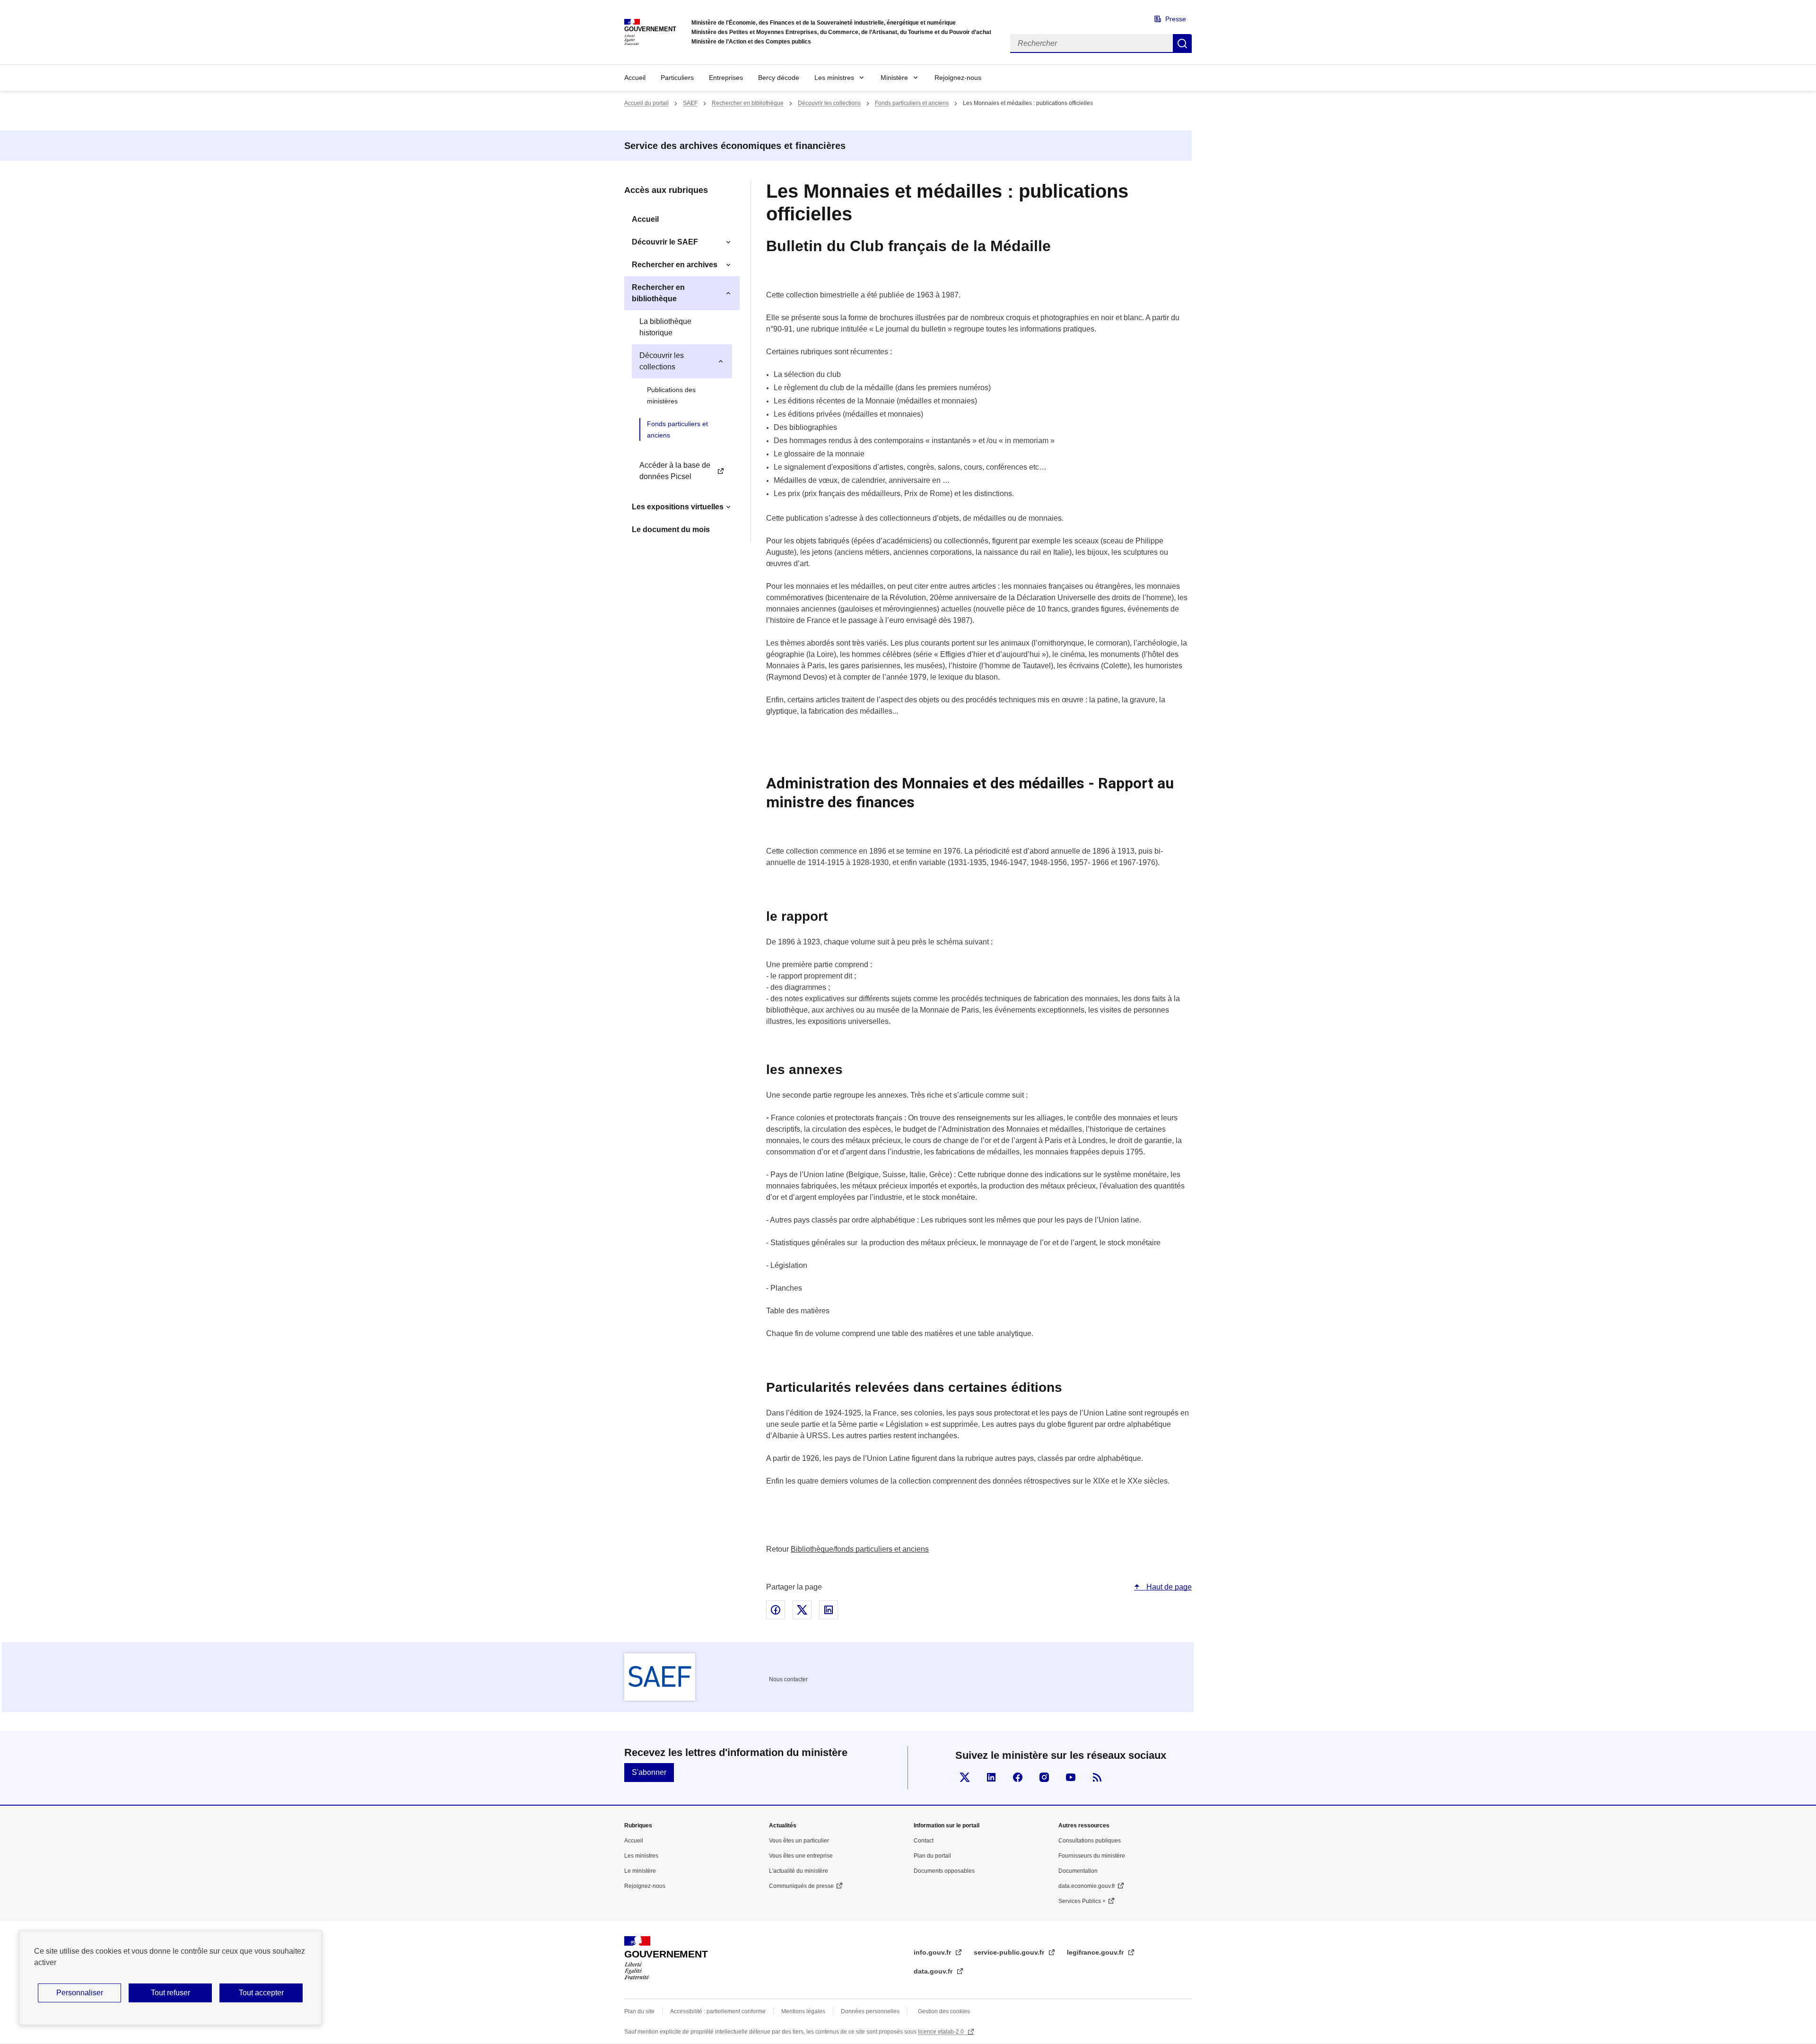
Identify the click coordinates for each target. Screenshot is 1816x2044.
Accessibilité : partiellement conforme (718, 2011)
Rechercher (1182, 44)
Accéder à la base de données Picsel (675, 471)
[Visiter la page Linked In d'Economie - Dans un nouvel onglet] (991, 1777)
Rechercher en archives (675, 265)
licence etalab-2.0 (942, 2032)
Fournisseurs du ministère (1092, 1856)
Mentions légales (803, 2011)
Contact (924, 1841)
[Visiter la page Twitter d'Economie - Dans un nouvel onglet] (965, 1777)
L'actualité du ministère (799, 1871)
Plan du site (639, 2011)
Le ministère (640, 1871)
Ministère (894, 78)
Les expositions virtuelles (678, 507)
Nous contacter (788, 1679)
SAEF (690, 103)
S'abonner (649, 1772)
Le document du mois (671, 529)
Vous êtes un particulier (799, 1841)
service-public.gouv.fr (1010, 1952)
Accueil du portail (646, 103)
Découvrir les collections (829, 103)
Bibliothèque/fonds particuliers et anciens (860, 1549)
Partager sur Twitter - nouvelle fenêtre (802, 1610)
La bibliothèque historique (665, 327)
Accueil (635, 78)
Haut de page (1168, 1587)
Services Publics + (1082, 1901)
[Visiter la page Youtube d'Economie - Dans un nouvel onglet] (1071, 1777)
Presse (1176, 19)
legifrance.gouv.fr (1096, 1952)
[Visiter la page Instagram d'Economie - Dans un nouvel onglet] (1044, 1777)
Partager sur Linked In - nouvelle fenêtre (829, 1610)
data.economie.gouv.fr (1087, 1886)
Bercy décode (779, 78)
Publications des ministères (671, 395)
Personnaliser (80, 1993)
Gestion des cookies (944, 2011)
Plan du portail (932, 1856)
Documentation (1078, 1871)
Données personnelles (870, 2011)
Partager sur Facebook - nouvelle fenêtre (776, 1610)
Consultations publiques (1090, 1841)
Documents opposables (944, 1871)
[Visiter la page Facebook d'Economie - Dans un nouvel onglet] (1018, 1777)
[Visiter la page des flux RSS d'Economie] (1097, 1777)
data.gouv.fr (934, 1971)
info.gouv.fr (933, 1952)
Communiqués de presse (801, 1886)
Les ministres (834, 78)
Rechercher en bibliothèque (748, 103)
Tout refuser (170, 1993)
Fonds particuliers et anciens (912, 103)
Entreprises (726, 78)
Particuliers (677, 78)
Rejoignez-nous (958, 78)
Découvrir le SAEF (665, 242)
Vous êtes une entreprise (801, 1856)
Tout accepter (261, 1993)
